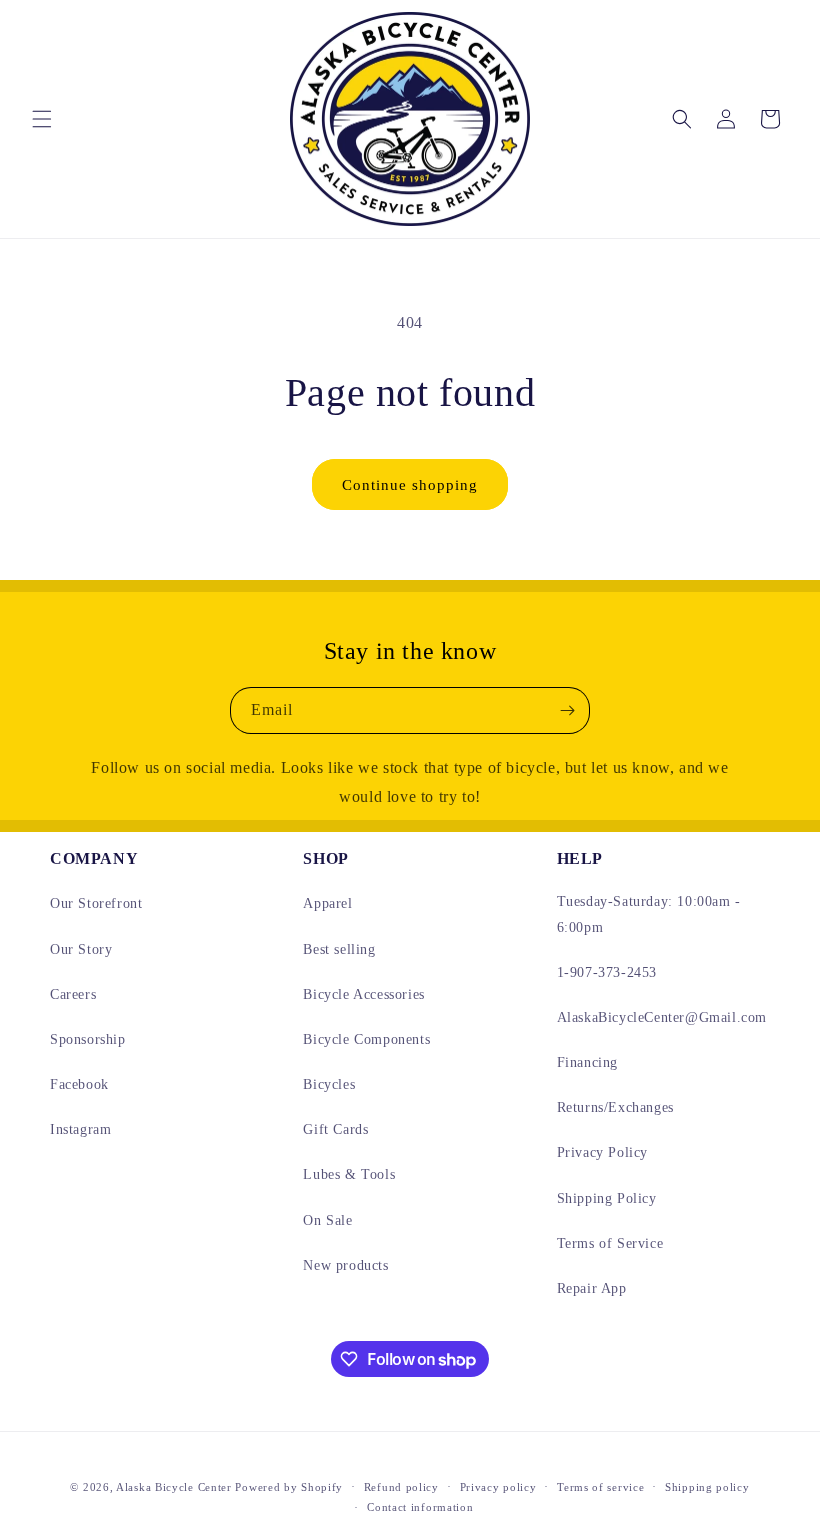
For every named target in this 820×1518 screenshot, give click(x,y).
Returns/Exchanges (615, 1107)
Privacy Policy (602, 1152)
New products (345, 1265)
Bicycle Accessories (363, 994)
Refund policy (401, 1487)
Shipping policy (707, 1487)
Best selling (339, 949)
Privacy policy (498, 1487)
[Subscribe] (567, 710)
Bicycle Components (366, 1039)
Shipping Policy (607, 1198)
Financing (587, 1062)
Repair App (592, 1288)
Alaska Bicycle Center (174, 1487)
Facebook (79, 1084)
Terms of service (600, 1487)
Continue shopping (410, 485)
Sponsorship (88, 1039)
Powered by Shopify (289, 1487)
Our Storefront (96, 903)
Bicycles (329, 1084)
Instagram (80, 1129)
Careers (73, 994)
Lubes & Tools (349, 1174)
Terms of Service (610, 1243)
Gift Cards (335, 1129)
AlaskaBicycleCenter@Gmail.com (662, 1017)
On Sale (327, 1220)
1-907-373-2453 (607, 972)
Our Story (81, 949)
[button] (42, 119)
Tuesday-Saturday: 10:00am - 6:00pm (649, 914)
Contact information (420, 1507)
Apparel (327, 903)
